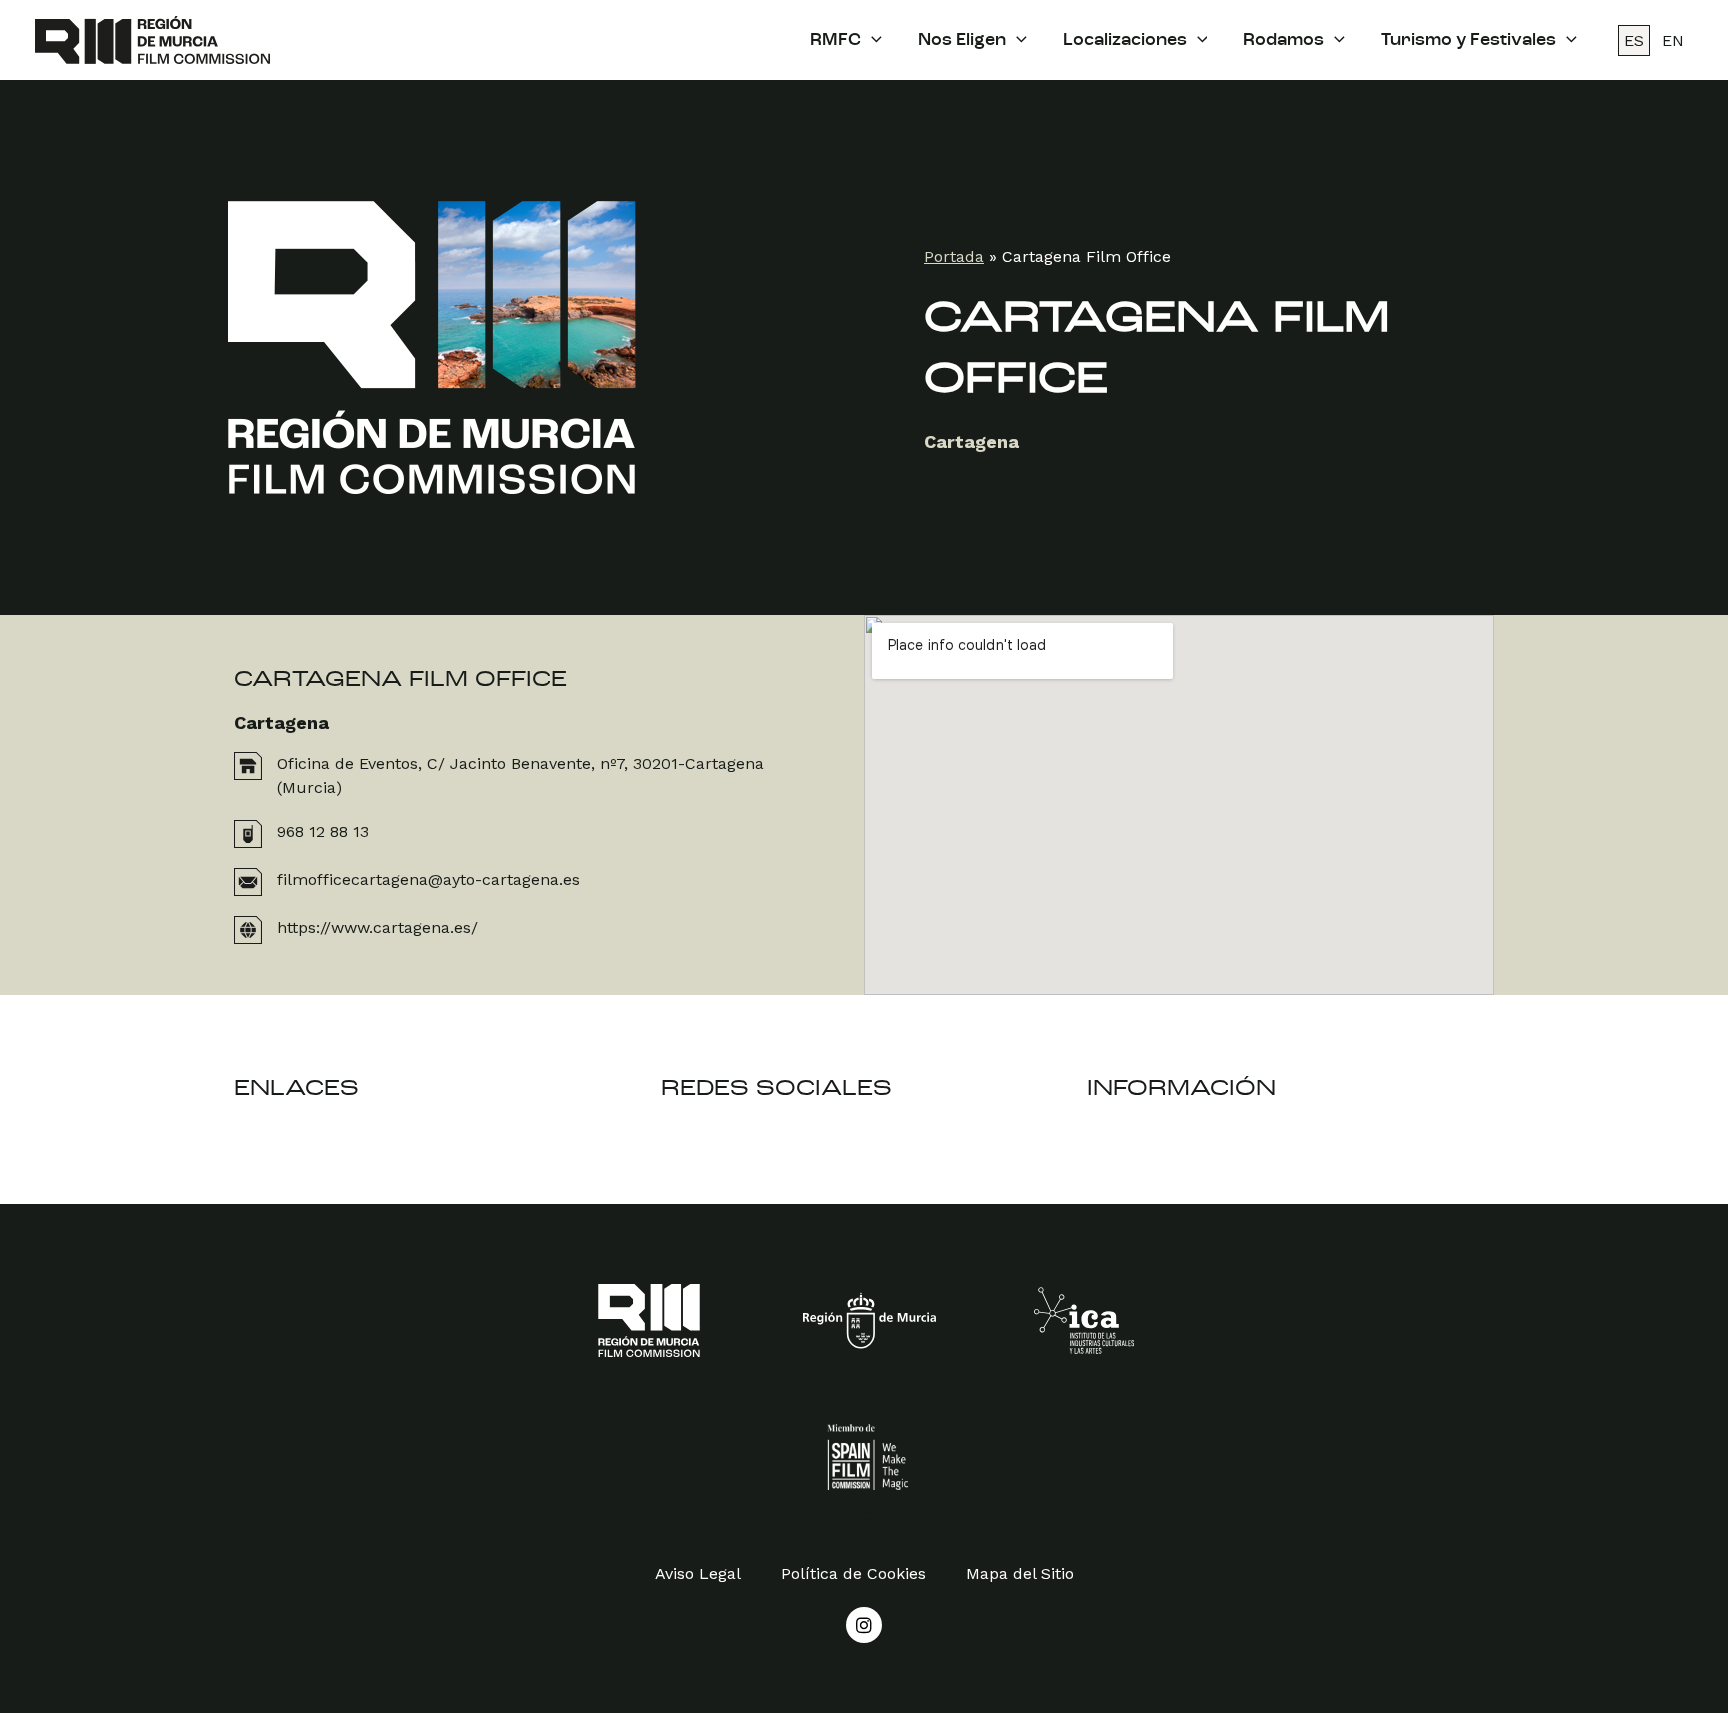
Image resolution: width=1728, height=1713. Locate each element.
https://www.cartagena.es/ (377, 927)
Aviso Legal (698, 1573)
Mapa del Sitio (1020, 1573)
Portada (954, 256)
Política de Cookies (853, 1573)
